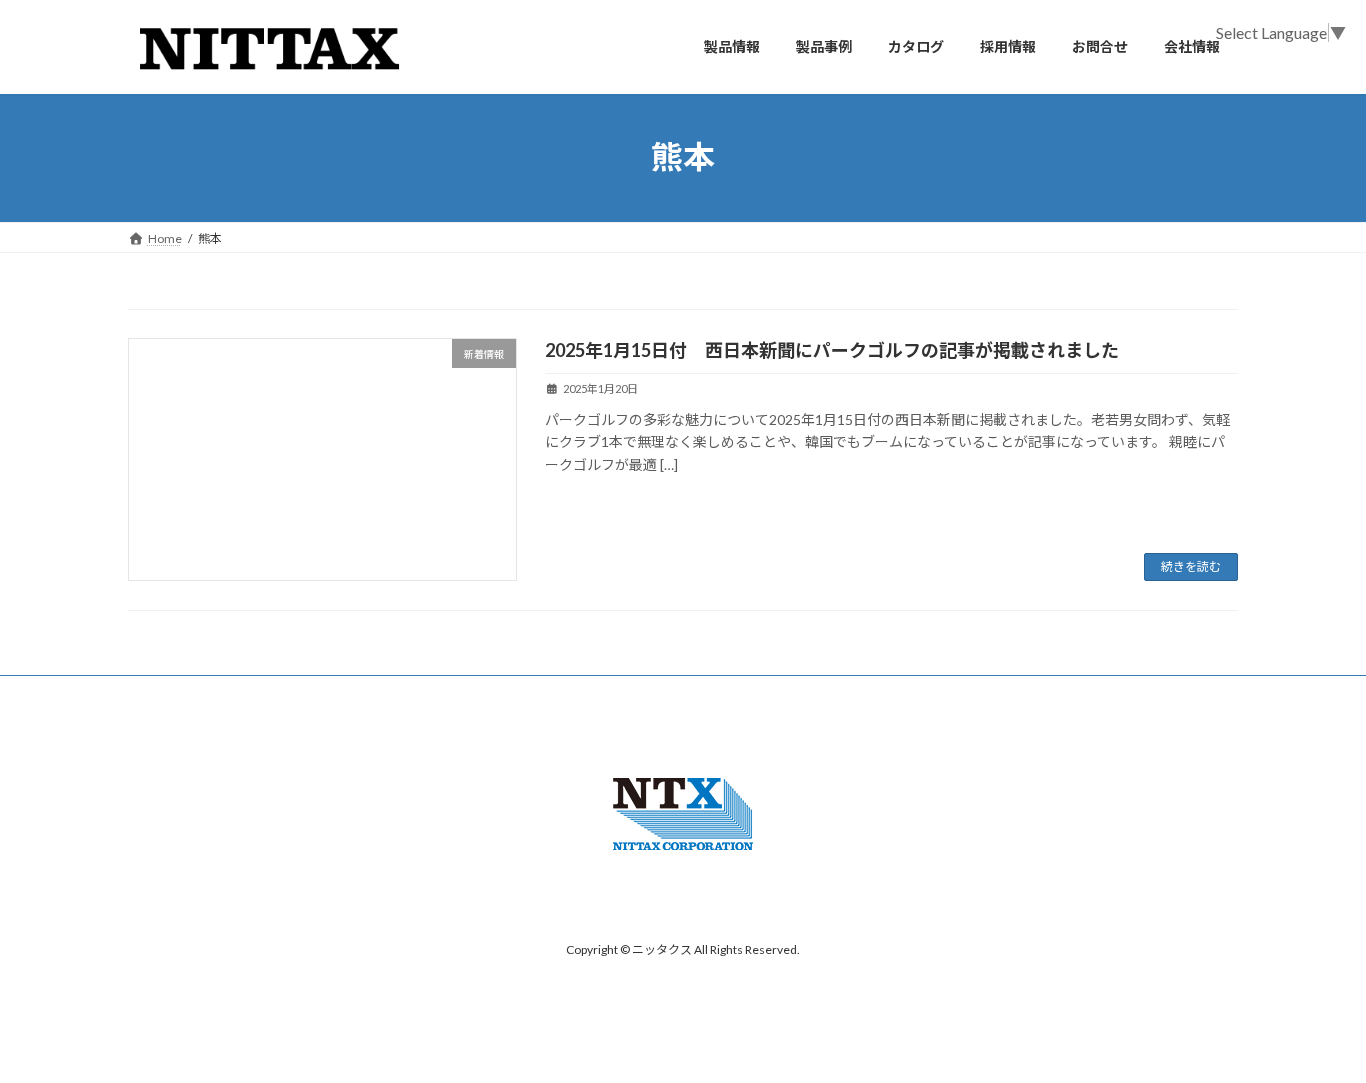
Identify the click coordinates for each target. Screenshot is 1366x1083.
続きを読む (1191, 566)
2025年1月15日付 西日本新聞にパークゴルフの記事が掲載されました (832, 350)
